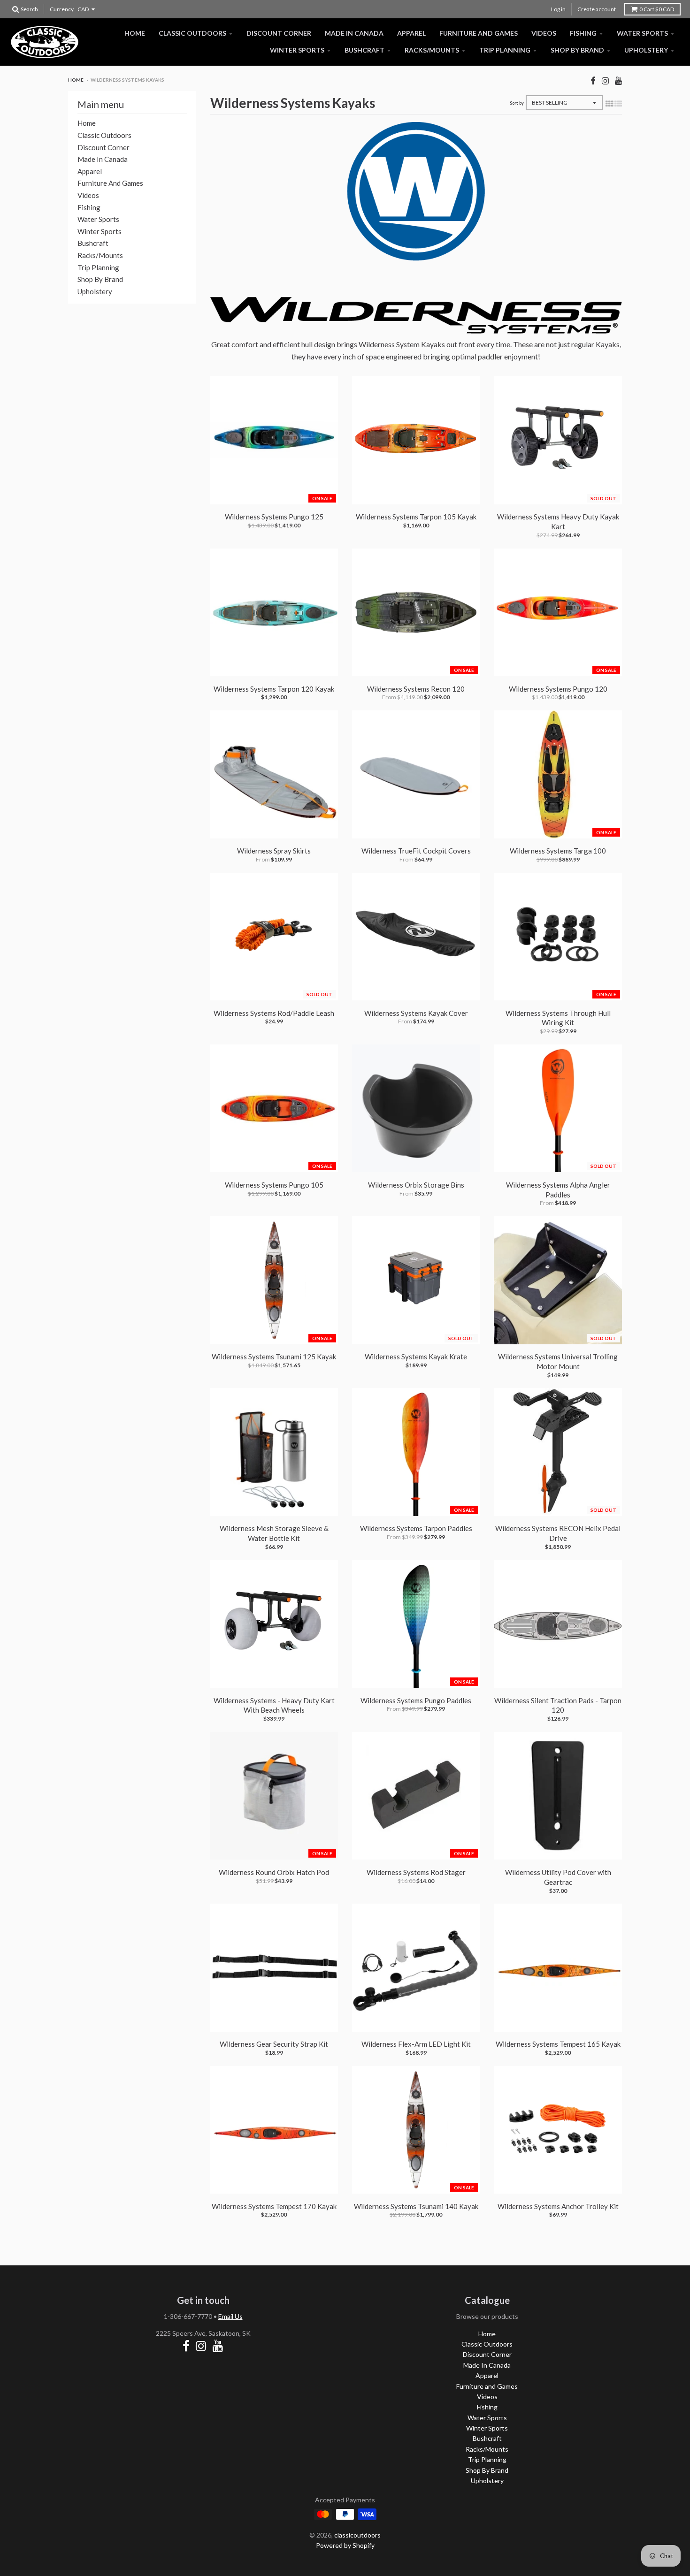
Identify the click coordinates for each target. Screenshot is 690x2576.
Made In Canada (354, 33)
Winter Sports (297, 50)
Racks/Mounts (432, 50)
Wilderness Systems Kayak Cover (416, 1013)
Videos (544, 33)
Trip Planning (505, 50)
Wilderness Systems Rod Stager (416, 1872)
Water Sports (642, 33)
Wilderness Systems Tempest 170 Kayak (274, 2206)
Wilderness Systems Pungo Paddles (416, 1700)
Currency (62, 9)
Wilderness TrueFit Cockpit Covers (416, 851)
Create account (597, 9)
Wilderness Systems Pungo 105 (274, 1185)
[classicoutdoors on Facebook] (593, 80)
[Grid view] (609, 103)
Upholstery (646, 50)
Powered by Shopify (345, 2545)
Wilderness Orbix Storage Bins (416, 1185)
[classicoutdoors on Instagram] (605, 80)
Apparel (411, 33)
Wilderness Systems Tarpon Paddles (416, 1528)
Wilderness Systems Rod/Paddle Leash (274, 1013)
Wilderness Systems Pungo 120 (558, 689)
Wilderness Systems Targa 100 (558, 851)
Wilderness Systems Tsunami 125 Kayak (274, 1357)
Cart (657, 9)
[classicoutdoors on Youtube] (618, 80)
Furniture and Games (479, 33)
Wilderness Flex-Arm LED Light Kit (416, 2044)
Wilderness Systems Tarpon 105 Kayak (416, 517)
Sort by (517, 103)
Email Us (230, 2316)
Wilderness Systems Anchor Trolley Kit (558, 2206)
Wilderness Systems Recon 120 (416, 689)
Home (135, 33)
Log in (558, 9)
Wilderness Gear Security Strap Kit (274, 2044)
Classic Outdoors (192, 33)
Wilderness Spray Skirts (274, 851)
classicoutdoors (357, 2535)
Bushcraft (364, 50)
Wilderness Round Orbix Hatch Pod (274, 1872)
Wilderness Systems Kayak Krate (416, 1357)
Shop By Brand (577, 50)
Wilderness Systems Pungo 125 (274, 517)
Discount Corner (279, 33)
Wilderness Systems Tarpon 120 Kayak (274, 689)
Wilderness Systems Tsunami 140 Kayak (416, 2206)
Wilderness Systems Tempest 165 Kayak (558, 2044)
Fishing (583, 33)
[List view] (618, 103)
